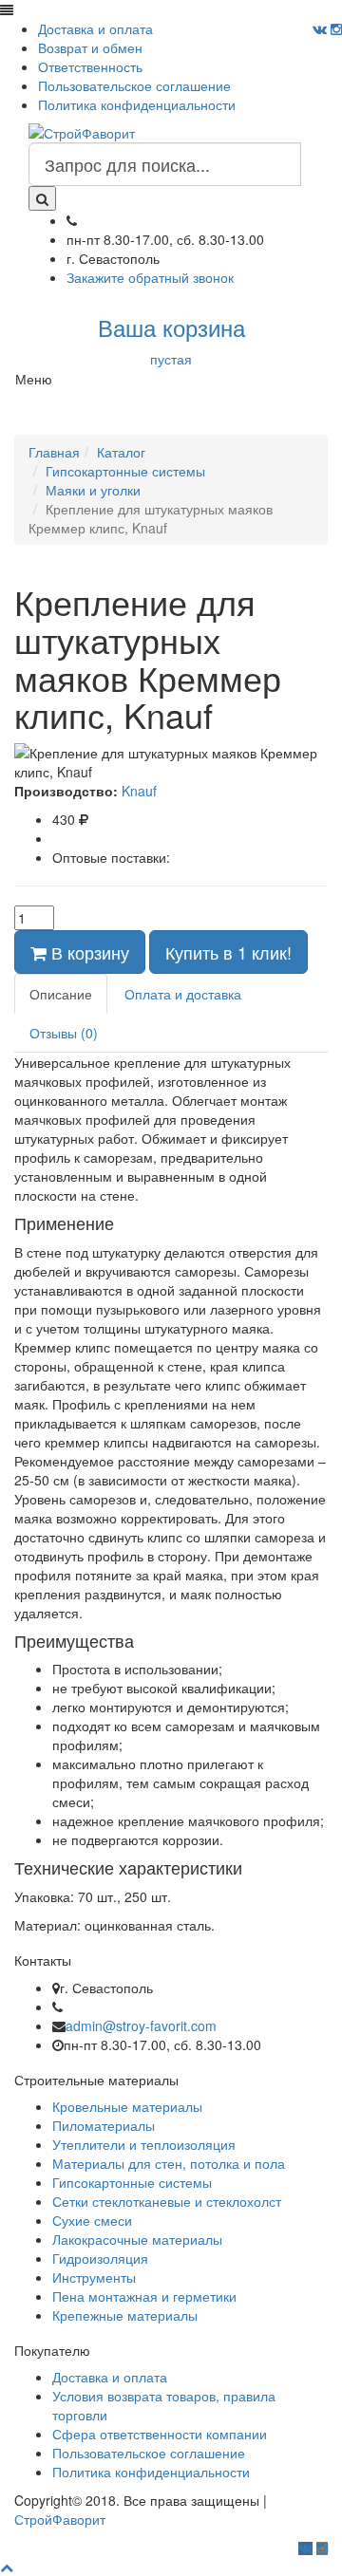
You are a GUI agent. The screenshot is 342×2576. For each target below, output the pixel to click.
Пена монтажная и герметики (144, 2296)
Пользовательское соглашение (134, 85)
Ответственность (90, 66)
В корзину (88, 952)
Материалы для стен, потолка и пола (169, 2163)
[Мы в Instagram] (336, 28)
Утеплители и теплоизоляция (144, 2144)
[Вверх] (7, 2567)
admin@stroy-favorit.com (141, 2025)
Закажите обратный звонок (150, 277)
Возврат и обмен (90, 47)
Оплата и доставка (183, 994)
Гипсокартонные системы (132, 2182)
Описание (61, 994)
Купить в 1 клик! (228, 952)
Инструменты (94, 2277)
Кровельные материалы (127, 2106)
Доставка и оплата (95, 28)
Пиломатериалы (104, 2125)
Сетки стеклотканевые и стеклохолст (167, 2201)
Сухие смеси (92, 2220)
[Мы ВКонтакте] (320, 28)
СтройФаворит (60, 2519)
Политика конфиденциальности (137, 104)
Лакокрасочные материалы (137, 2239)
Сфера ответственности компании (160, 2434)
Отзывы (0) (64, 1033)
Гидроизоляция (100, 2258)
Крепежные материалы (125, 2315)
